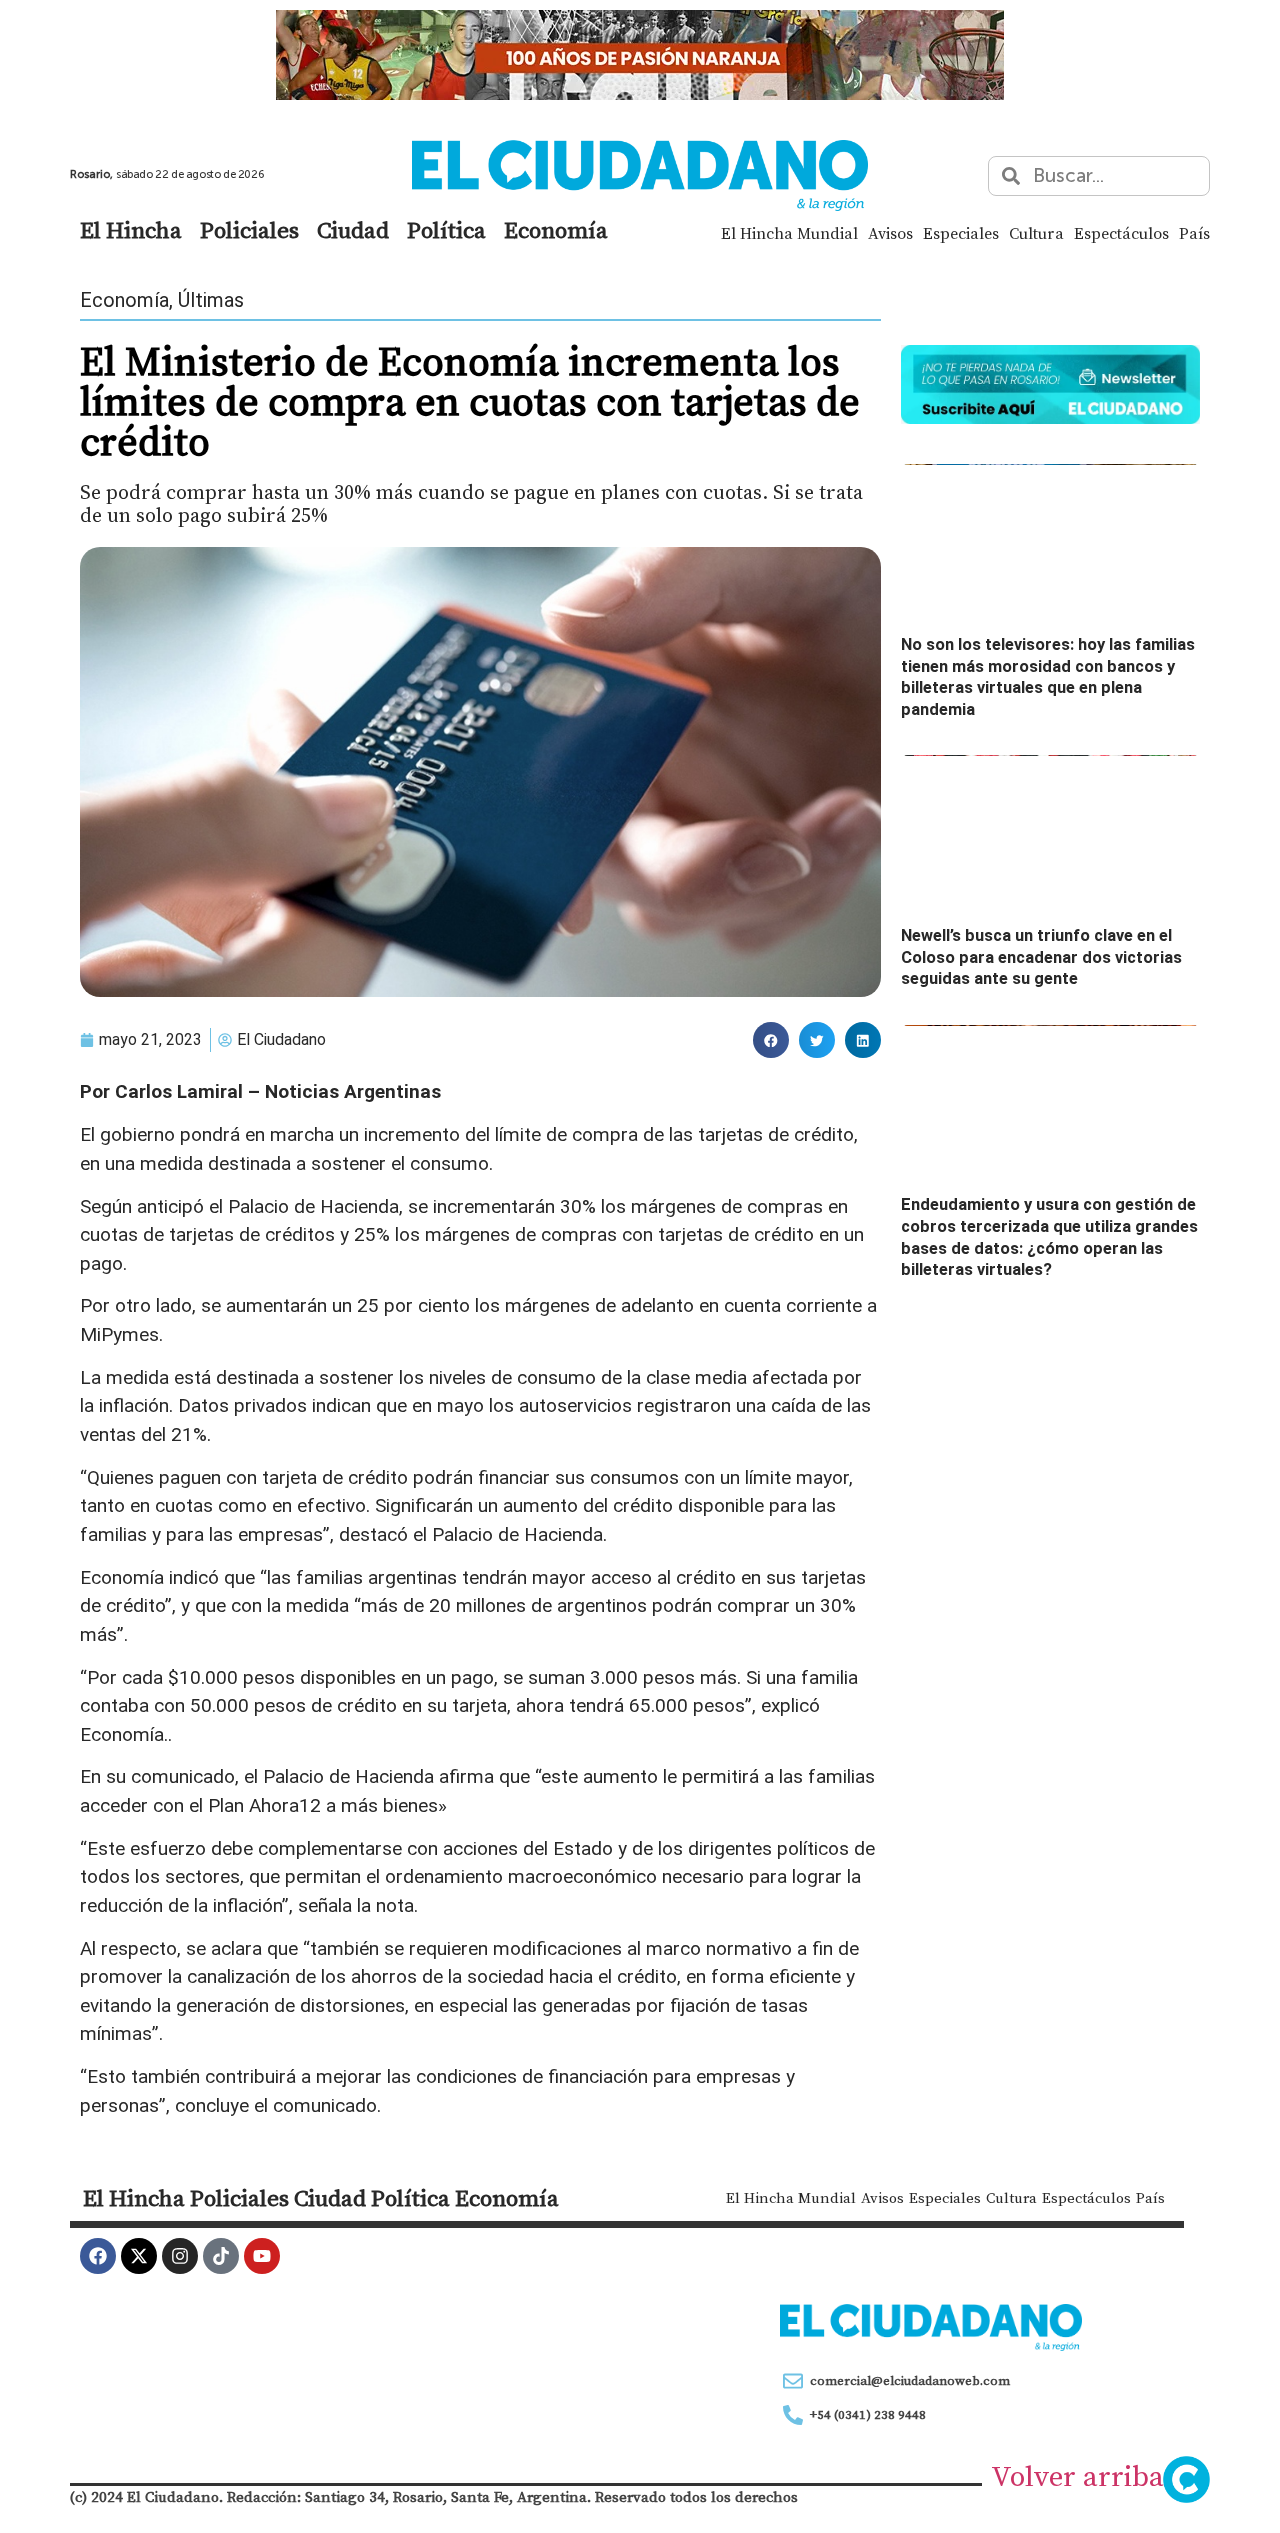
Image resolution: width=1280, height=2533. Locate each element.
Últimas (211, 300)
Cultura (1036, 233)
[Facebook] (98, 2256)
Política (446, 230)
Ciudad (353, 230)
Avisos (890, 233)
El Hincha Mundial (789, 233)
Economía (556, 230)
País (1194, 233)
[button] (771, 1040)
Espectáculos (1121, 233)
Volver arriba (1077, 2476)
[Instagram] (180, 2256)
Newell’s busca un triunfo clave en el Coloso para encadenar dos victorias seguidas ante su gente (1041, 957)
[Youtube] (262, 2256)
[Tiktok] (221, 2256)
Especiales (961, 233)
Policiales (249, 230)
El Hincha (131, 230)
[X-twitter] (139, 2256)
